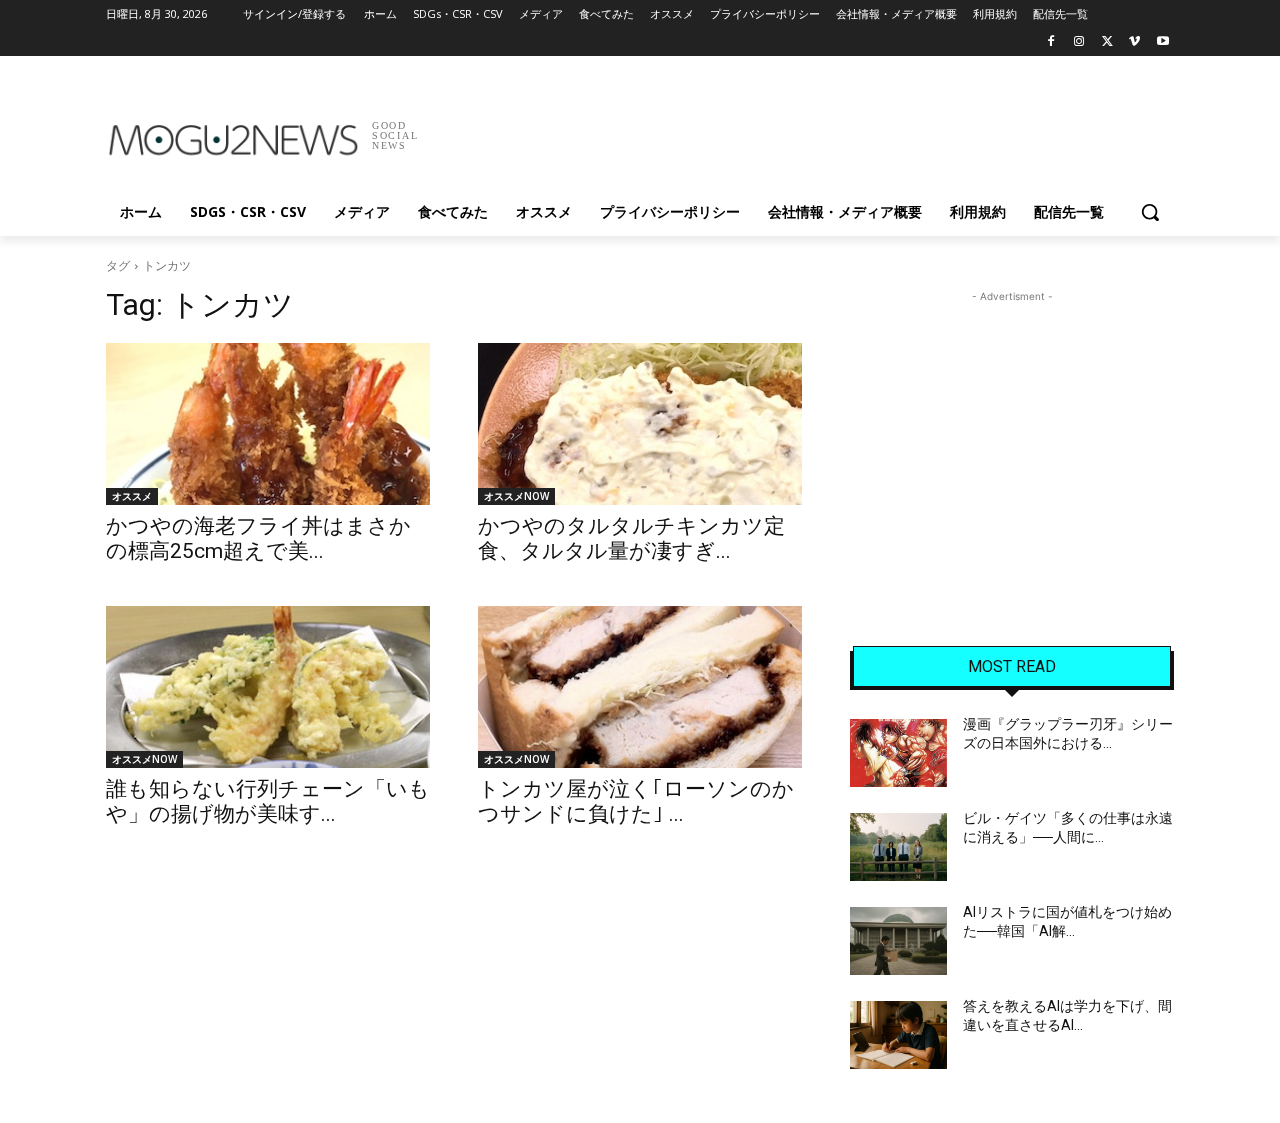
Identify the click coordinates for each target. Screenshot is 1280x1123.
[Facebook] (1051, 42)
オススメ (132, 496)
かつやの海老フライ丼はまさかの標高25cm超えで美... (258, 538)
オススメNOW (516, 496)
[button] (1150, 212)
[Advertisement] (790, 129)
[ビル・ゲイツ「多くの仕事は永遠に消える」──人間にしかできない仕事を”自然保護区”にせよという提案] (898, 847)
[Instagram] (1079, 42)
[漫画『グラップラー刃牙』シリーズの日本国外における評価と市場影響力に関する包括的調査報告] (898, 753)
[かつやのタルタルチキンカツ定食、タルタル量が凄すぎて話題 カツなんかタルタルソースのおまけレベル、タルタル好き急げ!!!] (640, 424)
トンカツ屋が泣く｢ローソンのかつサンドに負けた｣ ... (636, 801)
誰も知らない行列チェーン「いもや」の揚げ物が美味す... (268, 801)
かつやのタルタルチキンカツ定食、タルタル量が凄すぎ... (631, 538)
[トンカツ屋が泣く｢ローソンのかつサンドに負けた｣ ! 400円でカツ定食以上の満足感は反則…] (640, 687)
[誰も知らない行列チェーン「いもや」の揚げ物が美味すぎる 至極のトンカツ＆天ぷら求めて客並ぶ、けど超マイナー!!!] (268, 687)
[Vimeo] (1134, 42)
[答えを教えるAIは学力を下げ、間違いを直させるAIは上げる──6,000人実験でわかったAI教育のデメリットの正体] (898, 1035)
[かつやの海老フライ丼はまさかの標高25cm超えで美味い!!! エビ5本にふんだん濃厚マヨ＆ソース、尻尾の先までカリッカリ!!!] (268, 424)
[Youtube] (1162, 42)
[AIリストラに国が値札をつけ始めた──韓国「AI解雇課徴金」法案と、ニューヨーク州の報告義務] (898, 941)
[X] (1107, 42)
